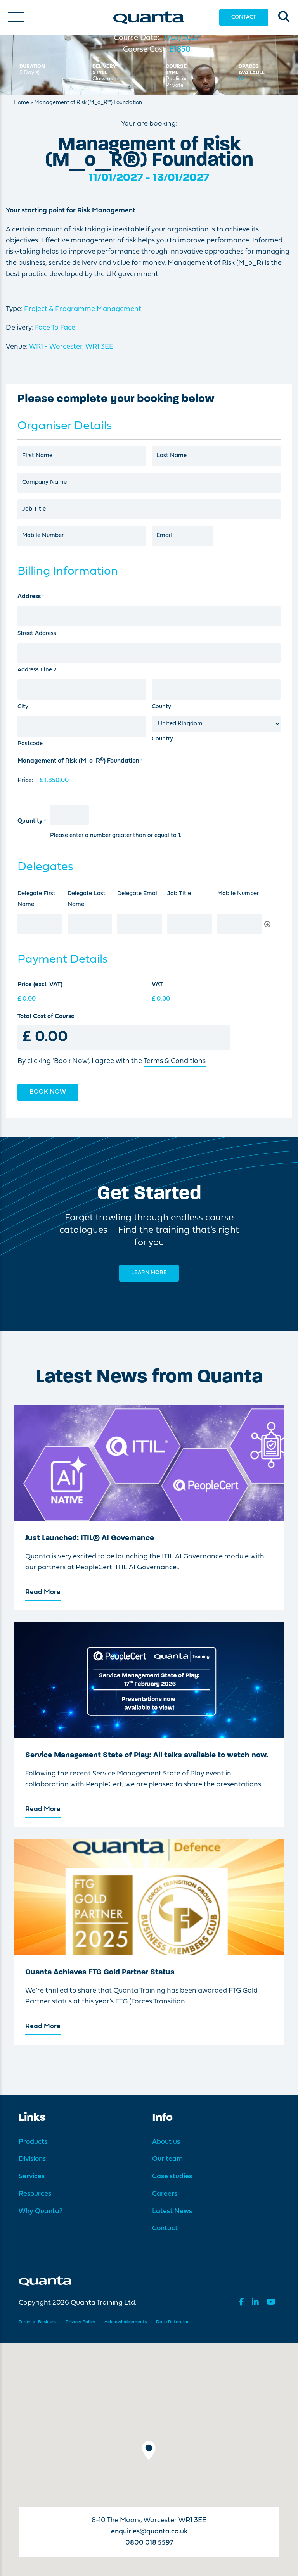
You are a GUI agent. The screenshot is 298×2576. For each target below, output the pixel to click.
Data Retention (173, 2322)
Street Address (37, 634)
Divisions (32, 2159)
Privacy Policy (80, 2322)
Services (32, 2177)
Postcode (30, 744)
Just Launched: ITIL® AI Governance (90, 1538)
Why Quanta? (41, 2211)
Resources (35, 2194)
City (23, 707)
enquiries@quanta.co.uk (149, 2532)
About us (166, 2142)
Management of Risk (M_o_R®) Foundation (80, 761)
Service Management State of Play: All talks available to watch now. (147, 1755)
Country (162, 739)
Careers (165, 2194)
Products (33, 2142)
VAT (157, 985)
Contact (244, 17)
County (161, 707)
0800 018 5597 (149, 2543)
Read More (43, 1592)
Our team (167, 2159)
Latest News (172, 2211)
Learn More (149, 1273)
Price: (25, 780)
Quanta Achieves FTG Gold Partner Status (100, 1972)
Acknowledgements (126, 2322)
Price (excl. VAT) (40, 985)
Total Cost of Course (46, 1016)
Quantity (32, 821)
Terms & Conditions (175, 1061)
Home (21, 103)
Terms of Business (37, 2322)
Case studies (172, 2177)
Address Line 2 (37, 670)
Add (267, 924)
